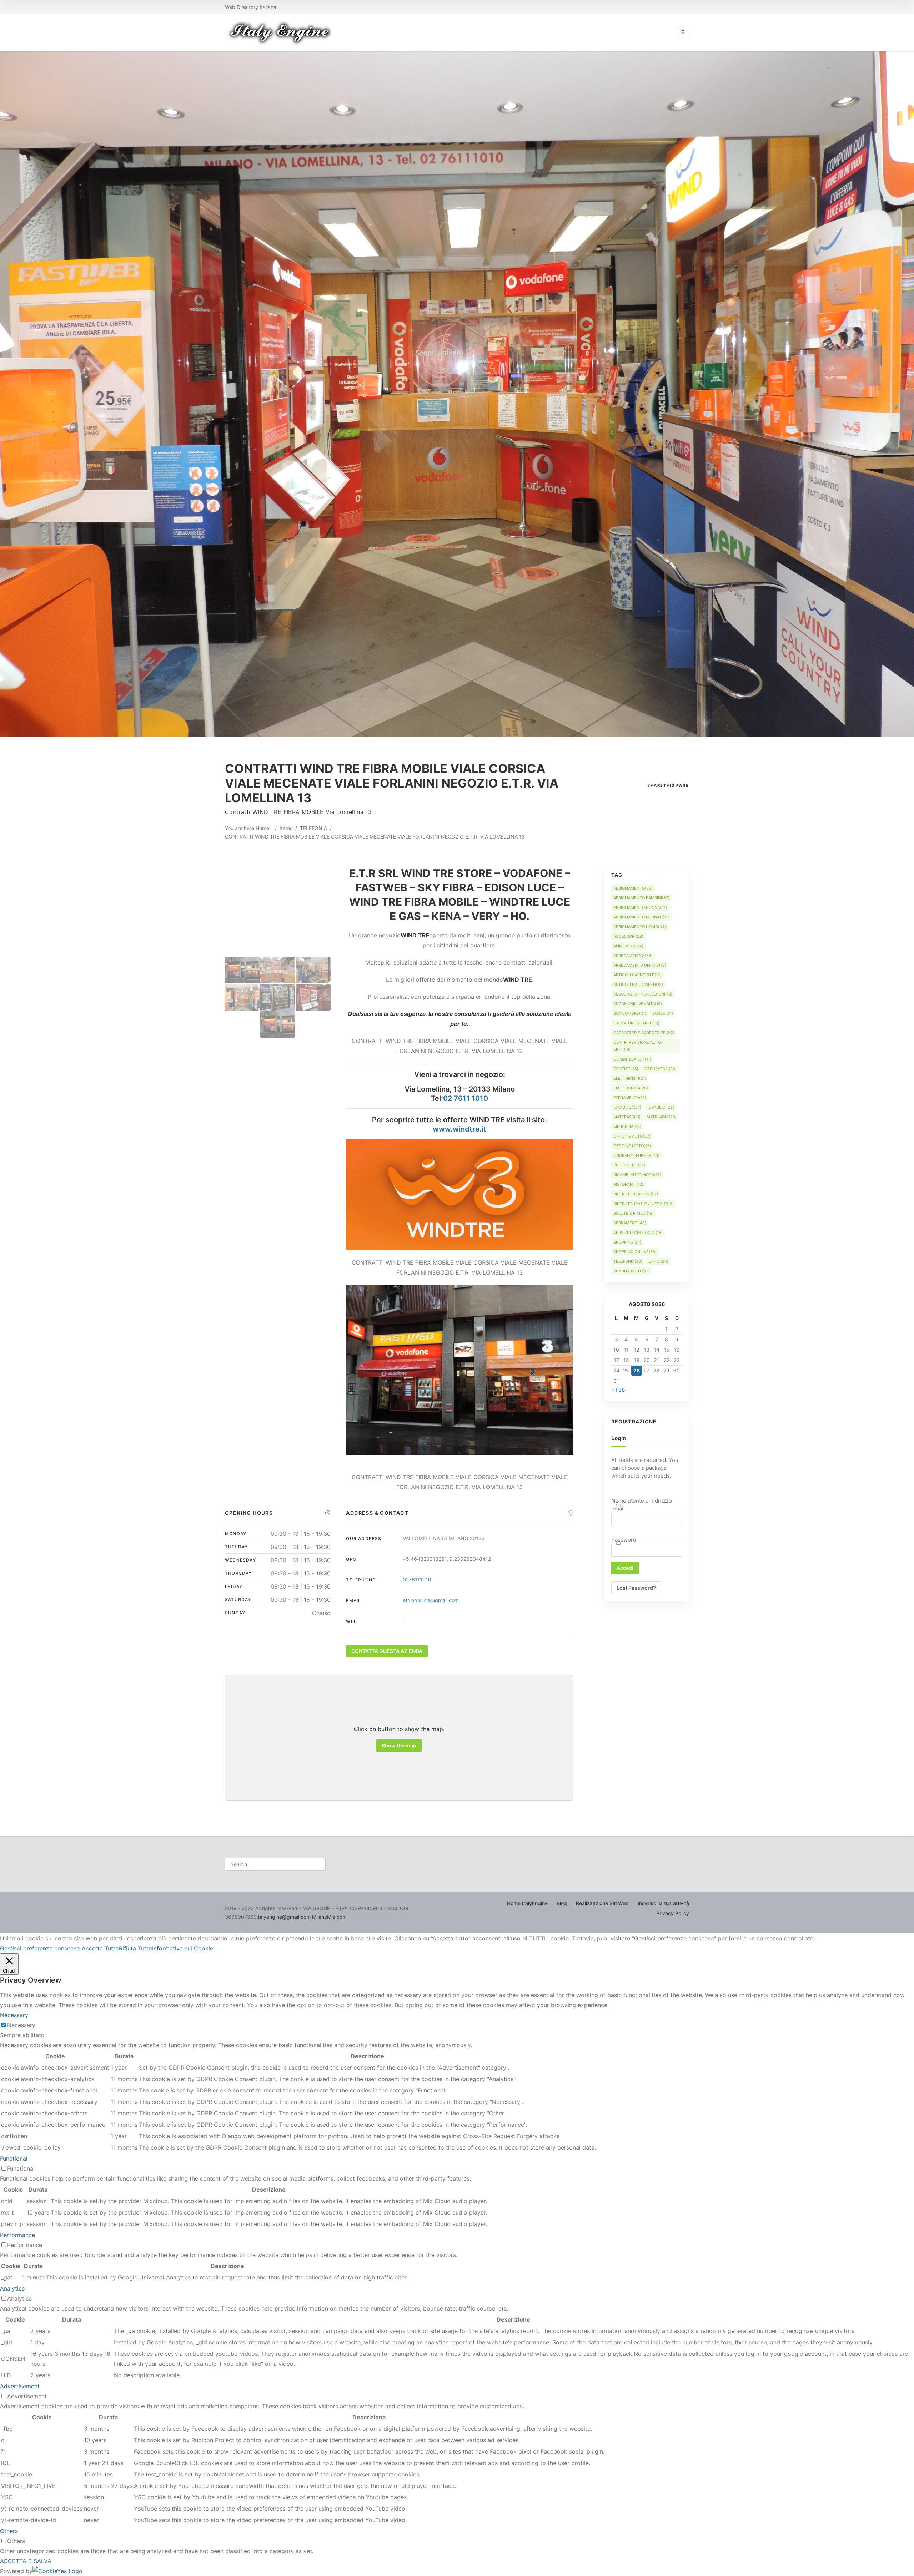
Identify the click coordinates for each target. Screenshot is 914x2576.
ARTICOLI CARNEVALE (637, 975)
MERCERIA (627, 1127)
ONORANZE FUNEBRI (636, 1155)
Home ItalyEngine (527, 1903)
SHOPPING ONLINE (635, 1252)
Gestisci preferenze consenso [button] (40, 1948)
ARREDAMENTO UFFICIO (640, 965)
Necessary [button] (14, 2015)
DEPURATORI (661, 1069)
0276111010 (417, 1580)
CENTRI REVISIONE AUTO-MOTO (638, 1046)
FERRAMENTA (630, 1098)
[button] (683, 33)
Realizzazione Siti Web (602, 1903)
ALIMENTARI (628, 946)
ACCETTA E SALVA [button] (26, 2561)
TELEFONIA (313, 828)
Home (262, 828)
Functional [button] (14, 2159)
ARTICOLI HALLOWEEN (638, 985)
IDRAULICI (661, 1107)
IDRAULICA (627, 1107)
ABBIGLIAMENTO (633, 888)
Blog (562, 1903)
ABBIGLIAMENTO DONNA (640, 907)
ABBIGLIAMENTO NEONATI (642, 917)
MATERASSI (627, 1117)
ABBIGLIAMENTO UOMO (640, 927)
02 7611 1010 (466, 1098)
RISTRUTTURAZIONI (636, 1194)
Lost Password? (636, 1588)
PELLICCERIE (629, 1165)
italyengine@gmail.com (284, 1917)
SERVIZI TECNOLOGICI (638, 1233)
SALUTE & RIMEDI (634, 1213)
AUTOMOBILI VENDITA (638, 1004)
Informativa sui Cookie (183, 1948)
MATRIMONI (662, 1117)
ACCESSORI (628, 936)
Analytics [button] (12, 2288)
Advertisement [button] (20, 2386)
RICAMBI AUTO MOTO (637, 1175)
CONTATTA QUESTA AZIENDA (387, 1651)
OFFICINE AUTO (632, 1136)
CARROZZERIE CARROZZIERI (644, 1033)
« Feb (618, 1390)
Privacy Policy (673, 1913)
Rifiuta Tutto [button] (135, 1948)
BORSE (663, 1013)
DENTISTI (626, 1069)
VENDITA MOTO (632, 1271)
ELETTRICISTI (630, 1078)
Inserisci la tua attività (663, 1903)
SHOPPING (627, 1242)
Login (619, 1438)
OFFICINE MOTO (632, 1146)
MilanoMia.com (329, 1917)
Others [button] (9, 2531)
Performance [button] (17, 2235)
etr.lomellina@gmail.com (431, 1600)
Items (286, 828)
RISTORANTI (628, 1184)
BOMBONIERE (630, 1013)
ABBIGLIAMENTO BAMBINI (641, 898)
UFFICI (658, 1261)
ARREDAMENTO (633, 956)
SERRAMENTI (630, 1223)
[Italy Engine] (280, 33)
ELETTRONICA (631, 1088)
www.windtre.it (459, 1129)
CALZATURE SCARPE (636, 1023)
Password (624, 1540)
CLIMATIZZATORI (632, 1059)
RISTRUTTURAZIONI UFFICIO (644, 1204)
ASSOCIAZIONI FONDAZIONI (643, 994)
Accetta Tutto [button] (100, 1948)
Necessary (21, 2025)
